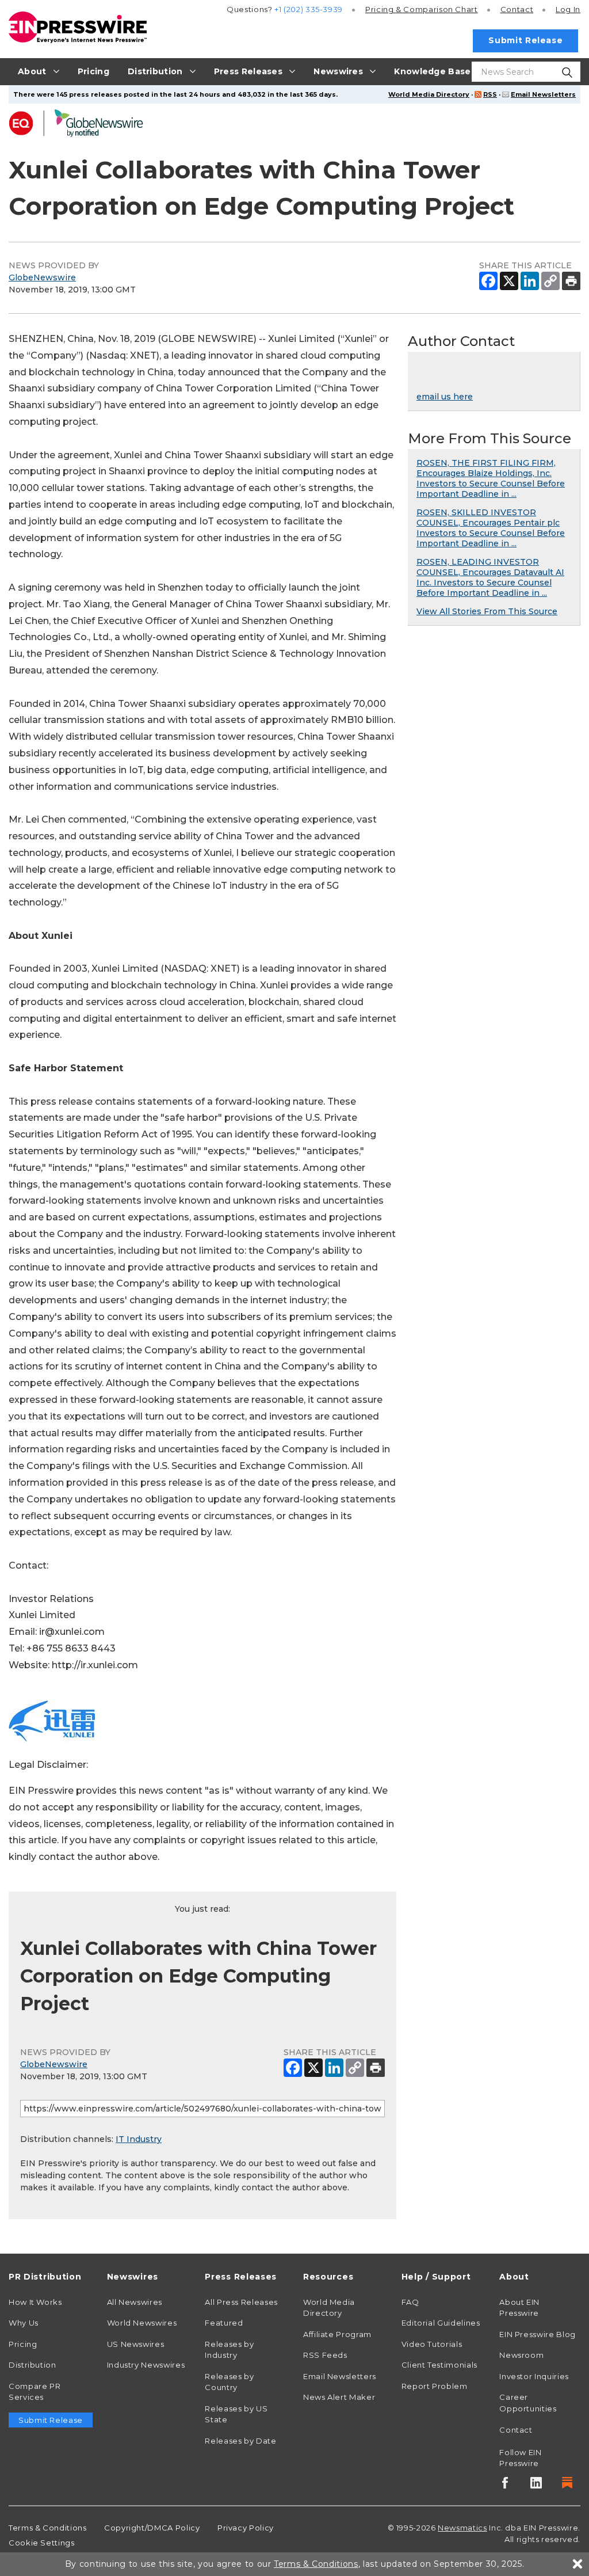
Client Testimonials (439, 2365)
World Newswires (142, 2323)
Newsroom (521, 2355)
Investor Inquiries (534, 2376)
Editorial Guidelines (441, 2323)
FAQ (410, 2302)
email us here (445, 397)
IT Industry (139, 2139)
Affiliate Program (337, 2334)
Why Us (24, 2323)
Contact (517, 9)
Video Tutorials (432, 2344)
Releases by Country (229, 2382)
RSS (490, 94)
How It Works (35, 2302)
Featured (224, 2323)
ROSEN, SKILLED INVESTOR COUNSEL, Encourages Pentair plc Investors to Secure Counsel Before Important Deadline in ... (491, 528)
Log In (568, 9)
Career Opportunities (528, 2403)
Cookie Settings (42, 2543)
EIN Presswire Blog (538, 2334)
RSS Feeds (325, 2355)
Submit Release (525, 40)
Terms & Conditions (48, 2528)
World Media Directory (429, 94)
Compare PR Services (35, 2392)
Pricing (422, 9)
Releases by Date (240, 2441)
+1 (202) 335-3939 (309, 9)
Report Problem (435, 2386)
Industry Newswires (146, 2365)
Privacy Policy (246, 2528)
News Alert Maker (339, 2397)
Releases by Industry (229, 2350)
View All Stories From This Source (487, 611)
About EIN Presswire (519, 2308)
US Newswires (136, 2344)
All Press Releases (241, 2302)
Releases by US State (236, 2414)
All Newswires (135, 2302)
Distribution (32, 2365)
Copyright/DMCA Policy (152, 2528)
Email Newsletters (543, 94)
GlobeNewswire (42, 277)
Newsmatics (462, 2528)
